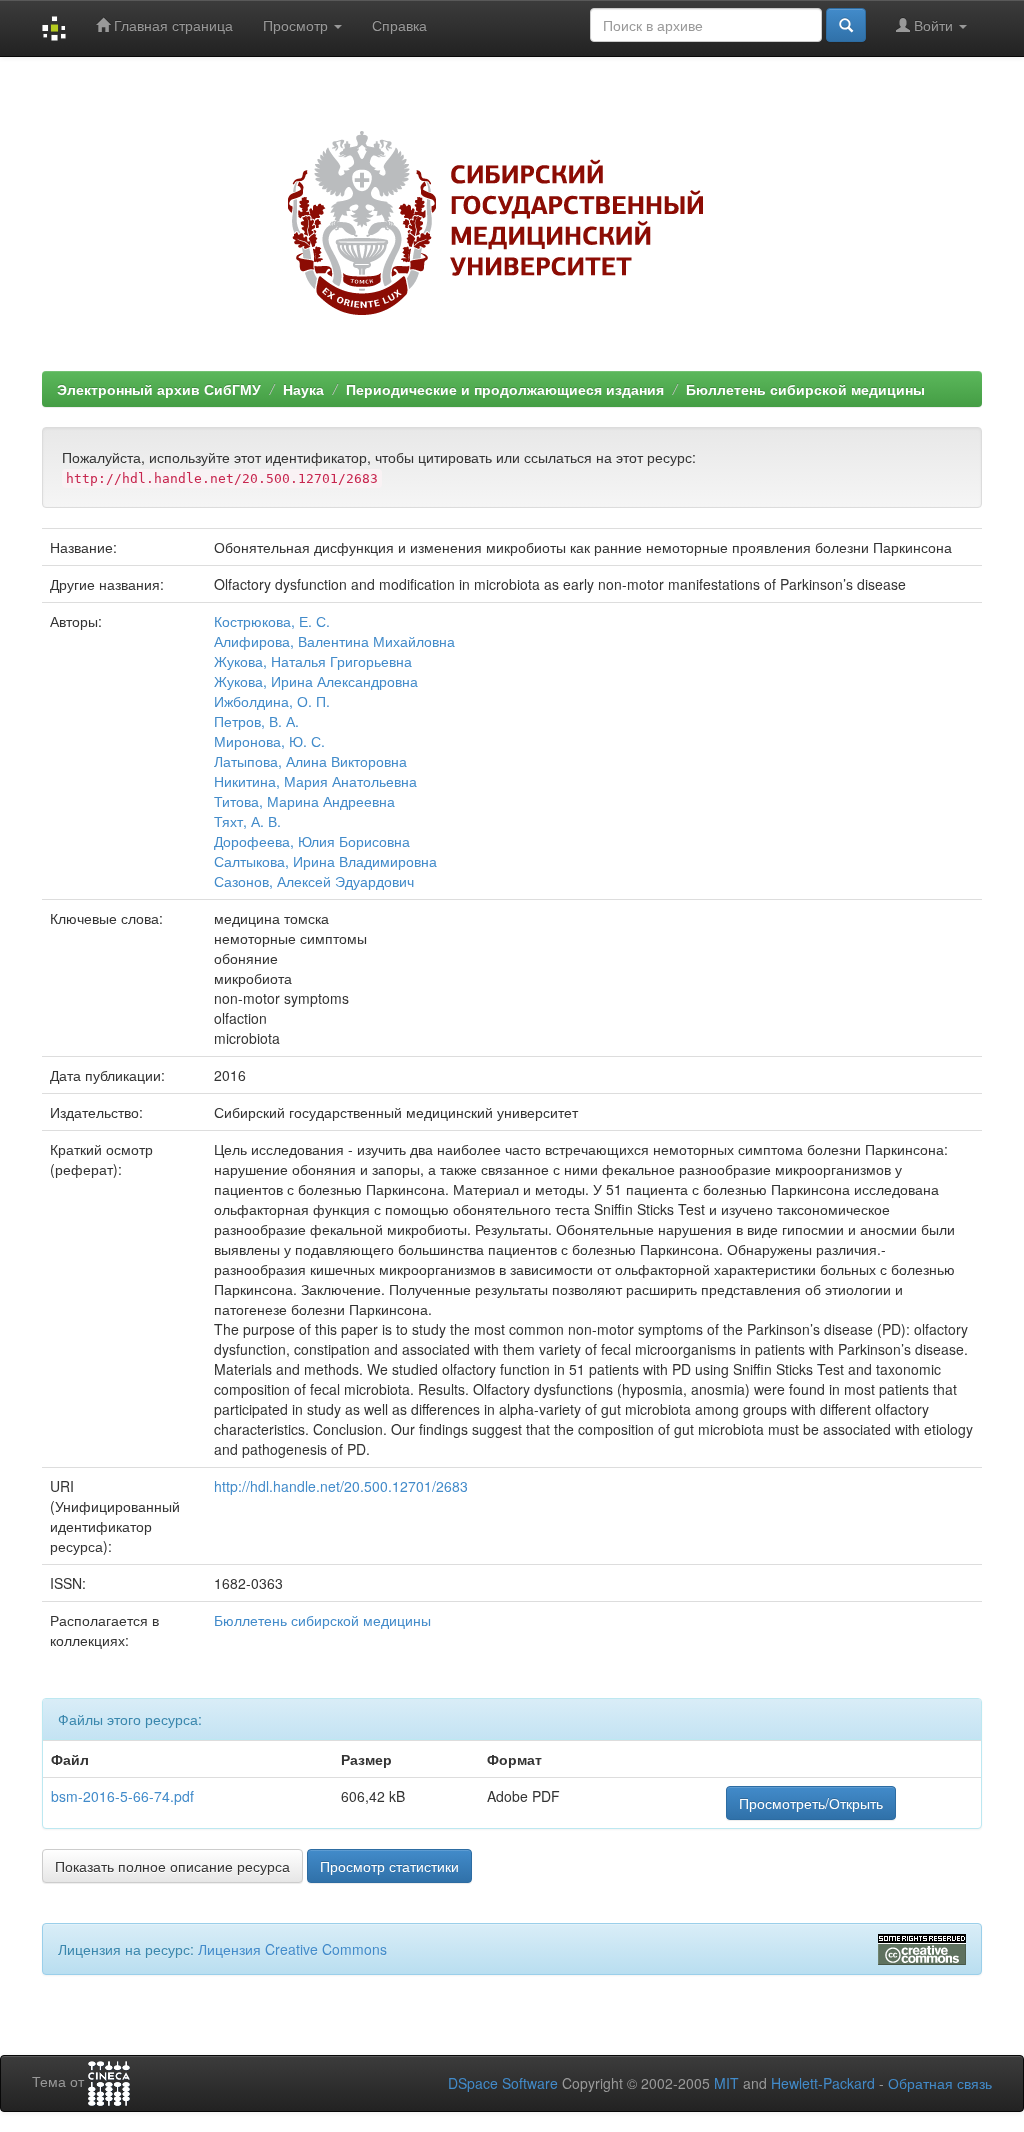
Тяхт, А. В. (247, 821)
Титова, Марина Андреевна (304, 801)
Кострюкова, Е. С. (272, 621)
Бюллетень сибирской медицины (805, 389)
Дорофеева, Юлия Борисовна (312, 841)
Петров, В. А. (256, 721)
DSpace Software (503, 2083)
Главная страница (171, 25)
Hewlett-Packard (823, 2083)
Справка (399, 25)
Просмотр (297, 25)
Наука (303, 389)
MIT (726, 2083)
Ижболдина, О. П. (272, 701)
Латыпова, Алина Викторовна (310, 761)
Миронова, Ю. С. (269, 741)
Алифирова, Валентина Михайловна (334, 641)
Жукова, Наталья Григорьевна (313, 661)
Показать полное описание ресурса (172, 1866)
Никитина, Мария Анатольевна (315, 781)
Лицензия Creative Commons (292, 1949)
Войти (933, 25)
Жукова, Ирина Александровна (316, 681)
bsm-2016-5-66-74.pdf (122, 1796)
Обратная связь (940, 2083)
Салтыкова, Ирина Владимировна (325, 861)
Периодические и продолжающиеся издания (505, 389)
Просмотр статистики (389, 1866)
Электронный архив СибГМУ (159, 389)
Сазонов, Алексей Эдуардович (314, 881)
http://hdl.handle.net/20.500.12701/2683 (341, 1486)
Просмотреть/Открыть (811, 1803)
